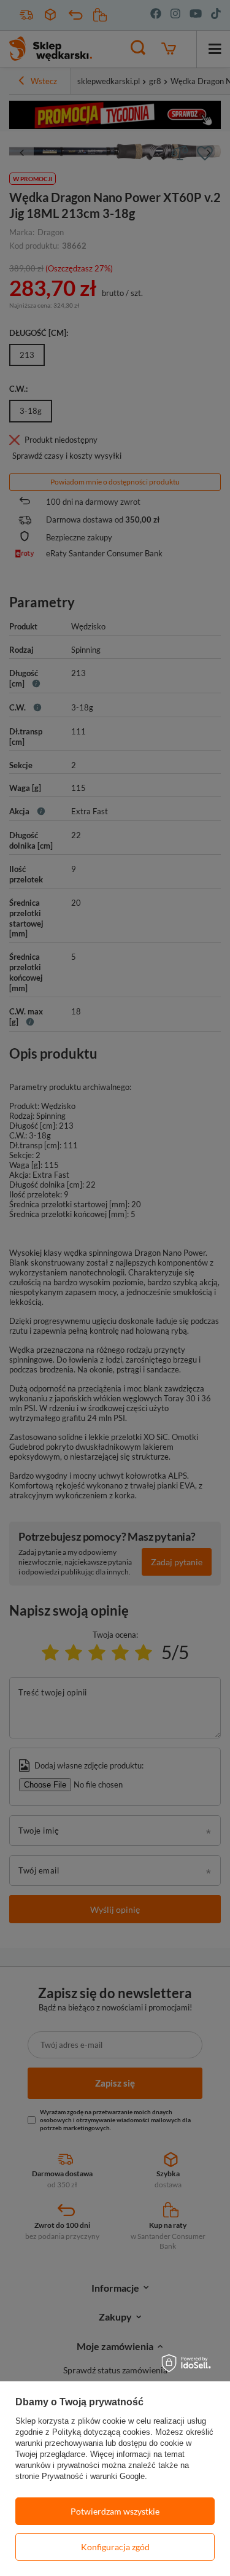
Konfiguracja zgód (115, 2547)
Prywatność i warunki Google (93, 2476)
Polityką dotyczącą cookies (101, 2432)
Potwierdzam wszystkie (115, 2511)
